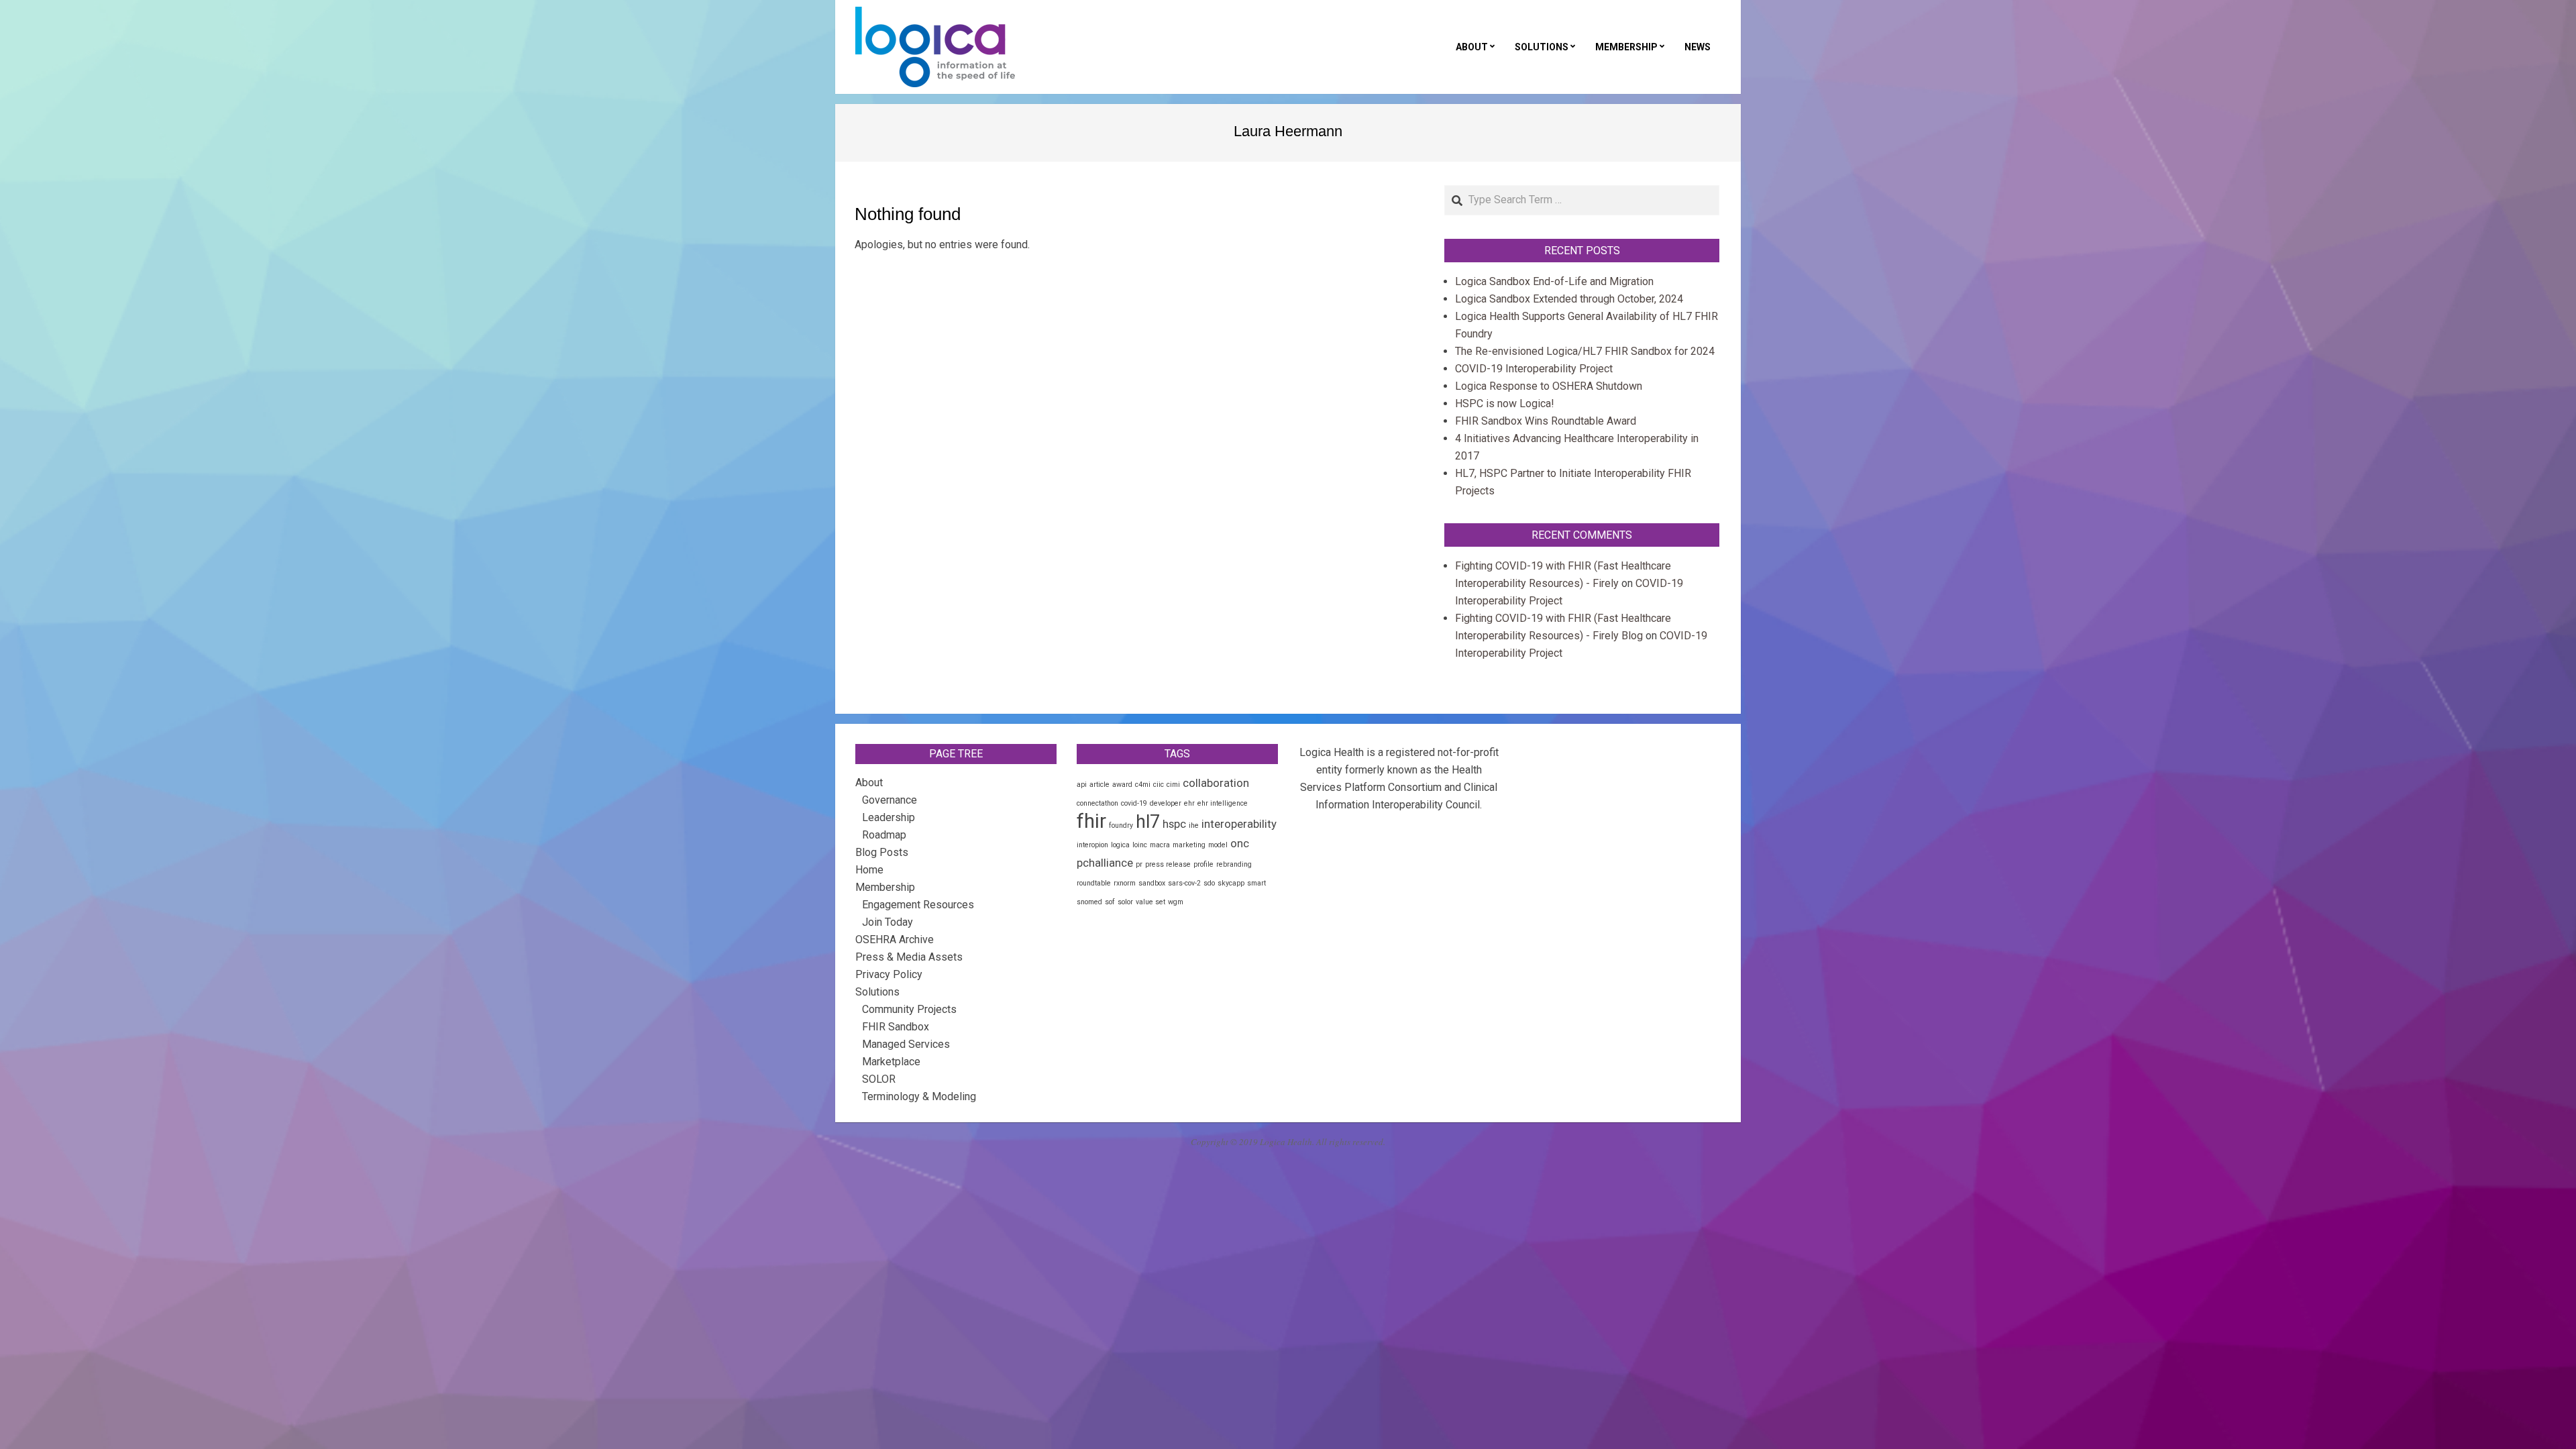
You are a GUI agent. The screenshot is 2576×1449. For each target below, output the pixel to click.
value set (1150, 902)
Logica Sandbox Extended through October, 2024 (1569, 299)
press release (1168, 864)
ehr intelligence (1223, 803)
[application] (2572, 1446)
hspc (1174, 824)
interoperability (1239, 824)
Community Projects (909, 1009)
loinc (1140, 845)
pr (1139, 864)
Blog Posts (882, 852)
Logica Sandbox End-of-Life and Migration (1554, 281)
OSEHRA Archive (895, 940)
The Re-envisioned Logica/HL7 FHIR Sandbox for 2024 (1585, 351)
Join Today (888, 922)
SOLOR (879, 1079)
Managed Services (906, 1044)
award (1122, 785)
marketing (1189, 845)
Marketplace (891, 1062)
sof (1110, 902)
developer (1166, 803)
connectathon (1097, 803)
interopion (1092, 845)
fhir (1091, 821)
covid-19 (1134, 803)
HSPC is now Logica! (1505, 404)
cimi (1173, 785)
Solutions (877, 992)
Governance (890, 800)
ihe (1194, 825)
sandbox (1152, 883)
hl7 (1148, 822)
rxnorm (1125, 883)
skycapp (1231, 883)
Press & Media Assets (909, 957)
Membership (885, 887)
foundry (1121, 825)
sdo (1209, 883)
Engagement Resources (918, 905)
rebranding (1234, 864)
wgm (1176, 902)
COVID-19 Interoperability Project (1534, 369)
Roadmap (884, 835)
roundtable (1094, 883)
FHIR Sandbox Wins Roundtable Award (1546, 421)
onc (1240, 843)
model (1218, 845)
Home (869, 870)
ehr (1189, 803)
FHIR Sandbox (896, 1027)
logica (1120, 845)
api (1082, 785)
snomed (1089, 902)
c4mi (1143, 785)
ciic (1159, 785)
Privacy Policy (889, 974)
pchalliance (1105, 863)
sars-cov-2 (1184, 883)
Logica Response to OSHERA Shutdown (1549, 386)
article (1099, 785)
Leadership (889, 817)
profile (1203, 864)
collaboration (1216, 783)
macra (1160, 845)
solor (1125, 902)
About (869, 783)
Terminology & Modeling (919, 1096)
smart (1256, 883)
